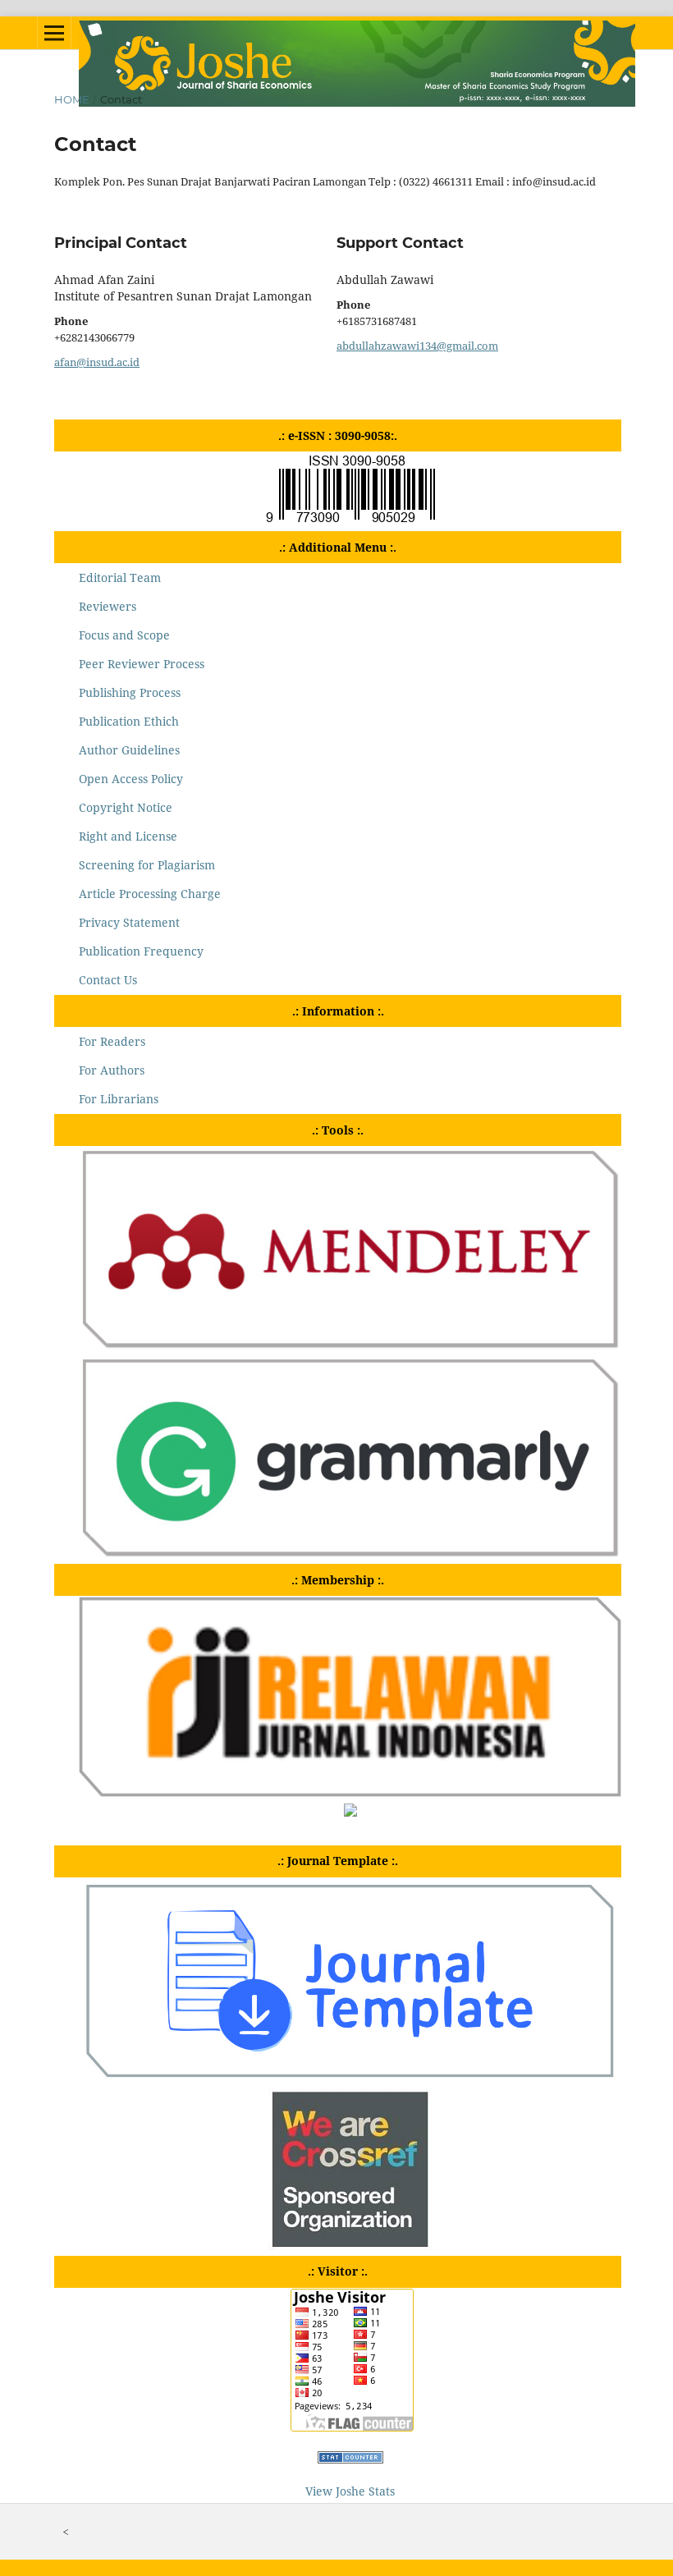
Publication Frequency (141, 951)
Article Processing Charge (150, 894)
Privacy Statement (129, 922)
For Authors (112, 1070)
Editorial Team (120, 578)
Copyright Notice (126, 807)
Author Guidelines (129, 750)
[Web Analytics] (350, 2459)
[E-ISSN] (350, 522)
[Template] (350, 2079)
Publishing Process (130, 692)
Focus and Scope (124, 635)
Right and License (128, 836)
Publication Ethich (129, 721)
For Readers (112, 1041)
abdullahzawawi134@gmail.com (417, 346)
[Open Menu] (54, 33)
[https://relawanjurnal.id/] (350, 1792)
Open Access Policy (131, 779)
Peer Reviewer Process (142, 664)
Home (72, 99)
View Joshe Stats (350, 2491)
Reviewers (108, 606)
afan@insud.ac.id (97, 362)
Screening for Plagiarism (147, 865)
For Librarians (119, 1099)
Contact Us (108, 980)
